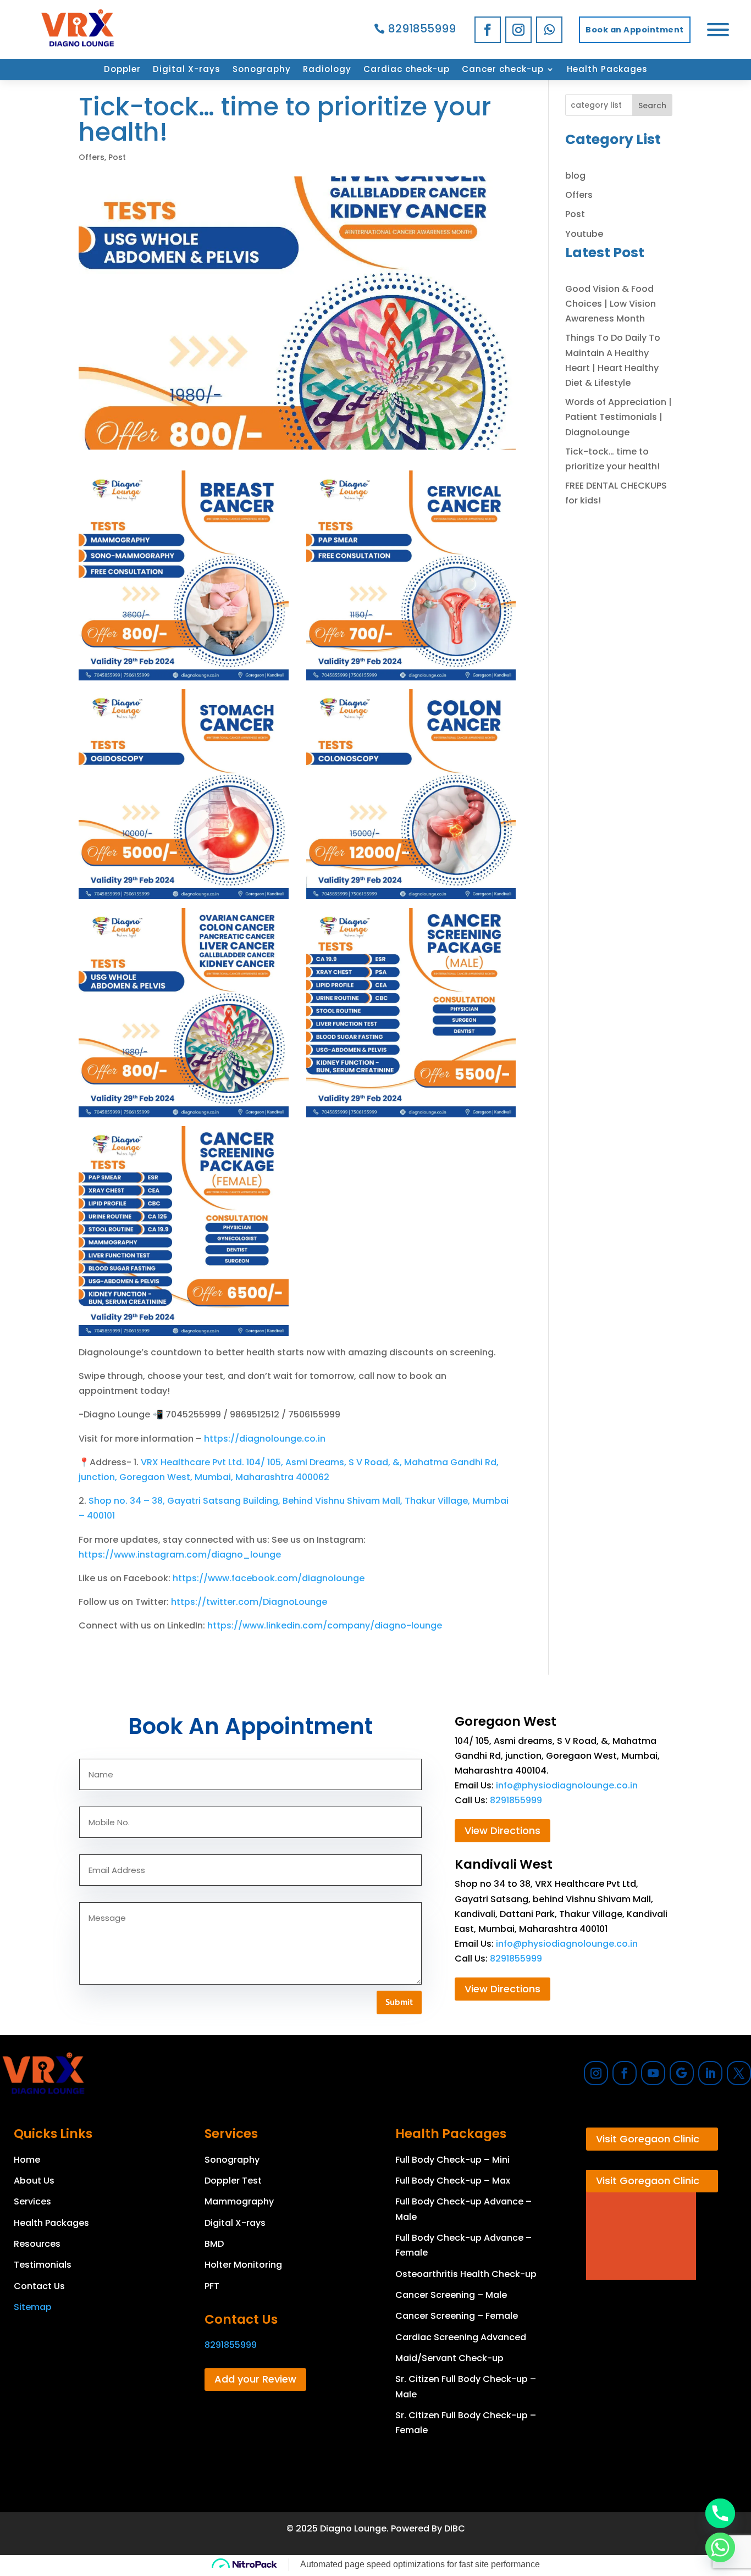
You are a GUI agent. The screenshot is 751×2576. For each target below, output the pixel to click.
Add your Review (255, 2379)
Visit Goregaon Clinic (648, 2139)
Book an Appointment (635, 30)
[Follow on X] (739, 2073)
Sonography (262, 70)
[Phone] (720, 2513)
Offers (92, 157)
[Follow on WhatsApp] (549, 30)
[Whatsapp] (720, 2547)
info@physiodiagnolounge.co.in (567, 1785)
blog (575, 176)
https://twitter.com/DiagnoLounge (249, 1602)
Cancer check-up (503, 70)
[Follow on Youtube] (653, 2073)
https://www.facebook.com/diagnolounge (269, 1578)
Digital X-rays (187, 70)
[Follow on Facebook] (488, 30)
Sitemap (33, 2307)
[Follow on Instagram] (518, 30)
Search (652, 106)
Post (117, 157)
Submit (399, 2003)
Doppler (122, 70)
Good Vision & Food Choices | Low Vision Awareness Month (611, 304)
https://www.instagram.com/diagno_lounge (180, 1555)
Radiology (327, 70)
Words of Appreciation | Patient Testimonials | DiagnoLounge (619, 417)
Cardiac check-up (407, 70)
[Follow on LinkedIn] (710, 2073)
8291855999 (422, 29)
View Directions (502, 1830)
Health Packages (607, 70)
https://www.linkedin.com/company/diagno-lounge (325, 1625)
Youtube (584, 234)
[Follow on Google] (682, 2073)
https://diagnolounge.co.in (265, 1439)
